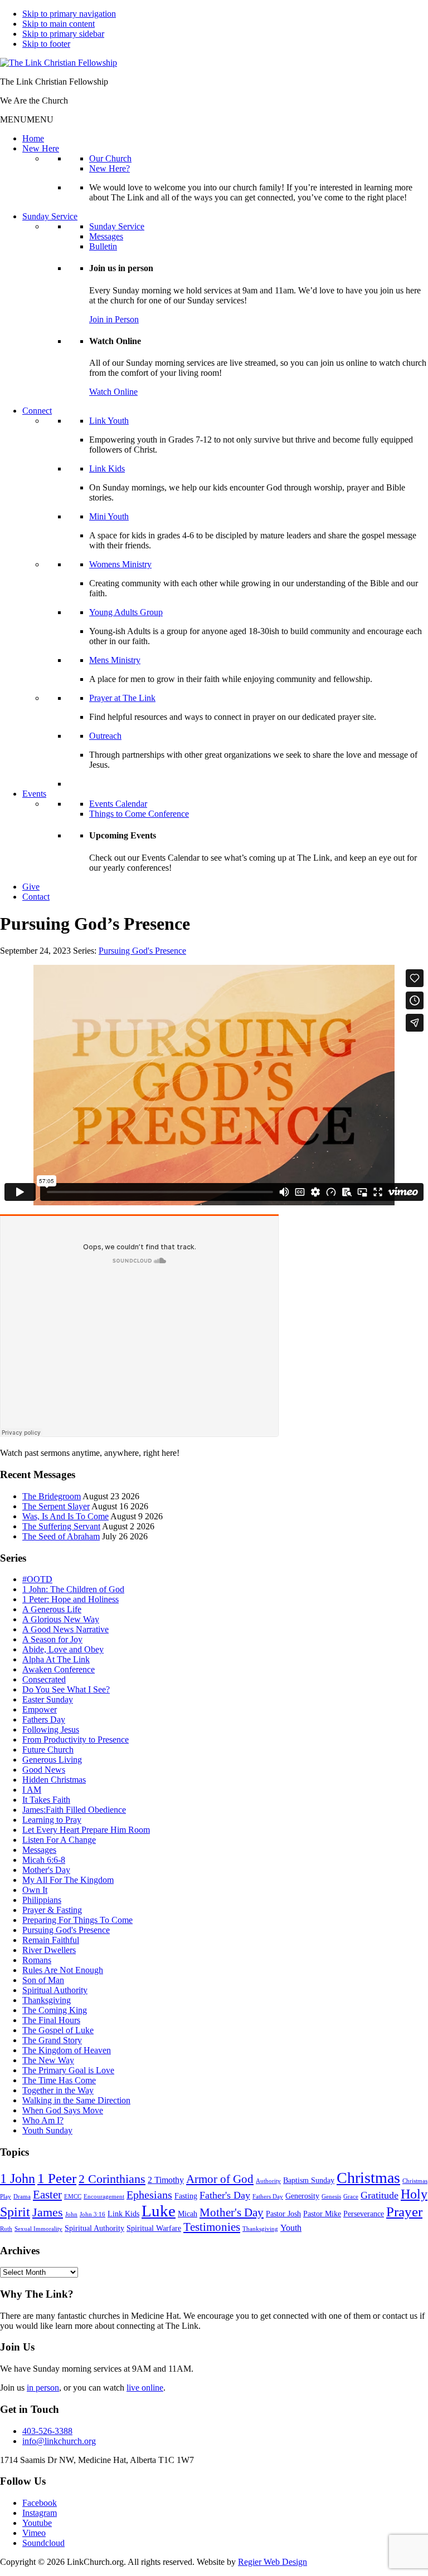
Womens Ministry (120, 564)
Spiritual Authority (55, 1990)
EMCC (73, 2197)
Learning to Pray (52, 1820)
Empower (40, 1709)
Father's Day (225, 2195)
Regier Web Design (273, 2562)
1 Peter (57, 2178)
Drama (22, 2197)
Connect (37, 411)
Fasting (186, 2196)
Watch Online (113, 392)
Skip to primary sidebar (63, 34)
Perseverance (364, 2214)
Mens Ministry (115, 660)
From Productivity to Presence (76, 1740)
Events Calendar (118, 804)
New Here (41, 148)
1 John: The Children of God (73, 1589)
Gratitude (380, 2195)
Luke (159, 2211)
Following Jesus (51, 1729)
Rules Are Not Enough (63, 1970)
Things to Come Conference (139, 814)
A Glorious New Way (61, 1619)
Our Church (110, 158)
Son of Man (43, 1980)
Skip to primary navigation (69, 14)
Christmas (368, 2178)
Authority (268, 2181)
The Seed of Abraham (61, 1536)
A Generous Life (52, 1609)
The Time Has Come (59, 2080)
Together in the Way (58, 2090)
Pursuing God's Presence (142, 951)
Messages (106, 236)
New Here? (110, 168)
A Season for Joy (52, 1639)
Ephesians (149, 2195)
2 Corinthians (112, 2179)
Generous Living (52, 1760)
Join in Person (114, 319)
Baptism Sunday (309, 2180)
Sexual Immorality (38, 2229)
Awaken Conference (59, 1669)
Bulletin (103, 246)
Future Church (48, 1750)
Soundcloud (43, 2543)
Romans (37, 1960)
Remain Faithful (51, 1940)
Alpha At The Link (56, 1659)
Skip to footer (46, 44)
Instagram (40, 2513)
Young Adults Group (126, 612)
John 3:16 (93, 2214)
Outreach (105, 736)
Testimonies (212, 2227)
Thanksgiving (47, 2000)
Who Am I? (43, 2120)
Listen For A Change (59, 1840)
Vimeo (34, 2533)
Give (31, 887)
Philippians (42, 1900)
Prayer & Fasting (52, 1910)
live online (145, 2388)
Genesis (331, 2197)
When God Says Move (63, 2110)
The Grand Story (52, 2040)
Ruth (6, 2229)
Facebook (40, 2503)
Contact (36, 897)
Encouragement (104, 2197)
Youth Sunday (47, 2130)
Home (33, 138)
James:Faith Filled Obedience (74, 1810)
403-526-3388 (47, 2431)
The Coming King (55, 2010)
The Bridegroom (52, 1496)
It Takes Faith (46, 1800)
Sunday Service (50, 216)
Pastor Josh (283, 2214)
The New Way (48, 2060)
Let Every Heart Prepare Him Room (86, 1830)
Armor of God (220, 2179)
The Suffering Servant (61, 1526)
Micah (188, 2214)
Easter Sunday (48, 1699)
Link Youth (109, 421)
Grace (351, 2197)
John (71, 2214)
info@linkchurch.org (59, 2441)
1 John (18, 2178)
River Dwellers (49, 1950)
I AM (32, 1790)
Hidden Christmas (54, 1780)
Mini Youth (109, 516)
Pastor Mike (322, 2214)
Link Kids (107, 468)
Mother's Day (46, 1870)
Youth (291, 2228)
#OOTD (37, 1579)
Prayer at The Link (122, 698)
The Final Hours (51, 2020)
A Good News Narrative (65, 1629)
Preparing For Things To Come (77, 1920)
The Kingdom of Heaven (67, 2050)
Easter (47, 2195)
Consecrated (44, 1679)
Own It (35, 1890)
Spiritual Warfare (154, 2228)
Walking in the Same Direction (76, 2100)
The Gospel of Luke (58, 2030)
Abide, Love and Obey (63, 1649)
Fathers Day (44, 1719)
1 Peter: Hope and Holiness (70, 1599)
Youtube (37, 2523)
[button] (27, 119)
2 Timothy (166, 2180)
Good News (44, 1770)
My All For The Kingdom (68, 1880)
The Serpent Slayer (56, 1506)
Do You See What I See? (66, 1689)
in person (43, 2388)
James (48, 2212)
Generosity (302, 2196)
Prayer (404, 2212)
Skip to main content (59, 24)
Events (34, 794)
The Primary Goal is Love (68, 2070)
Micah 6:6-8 (44, 1860)
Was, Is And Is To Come (65, 1516)
